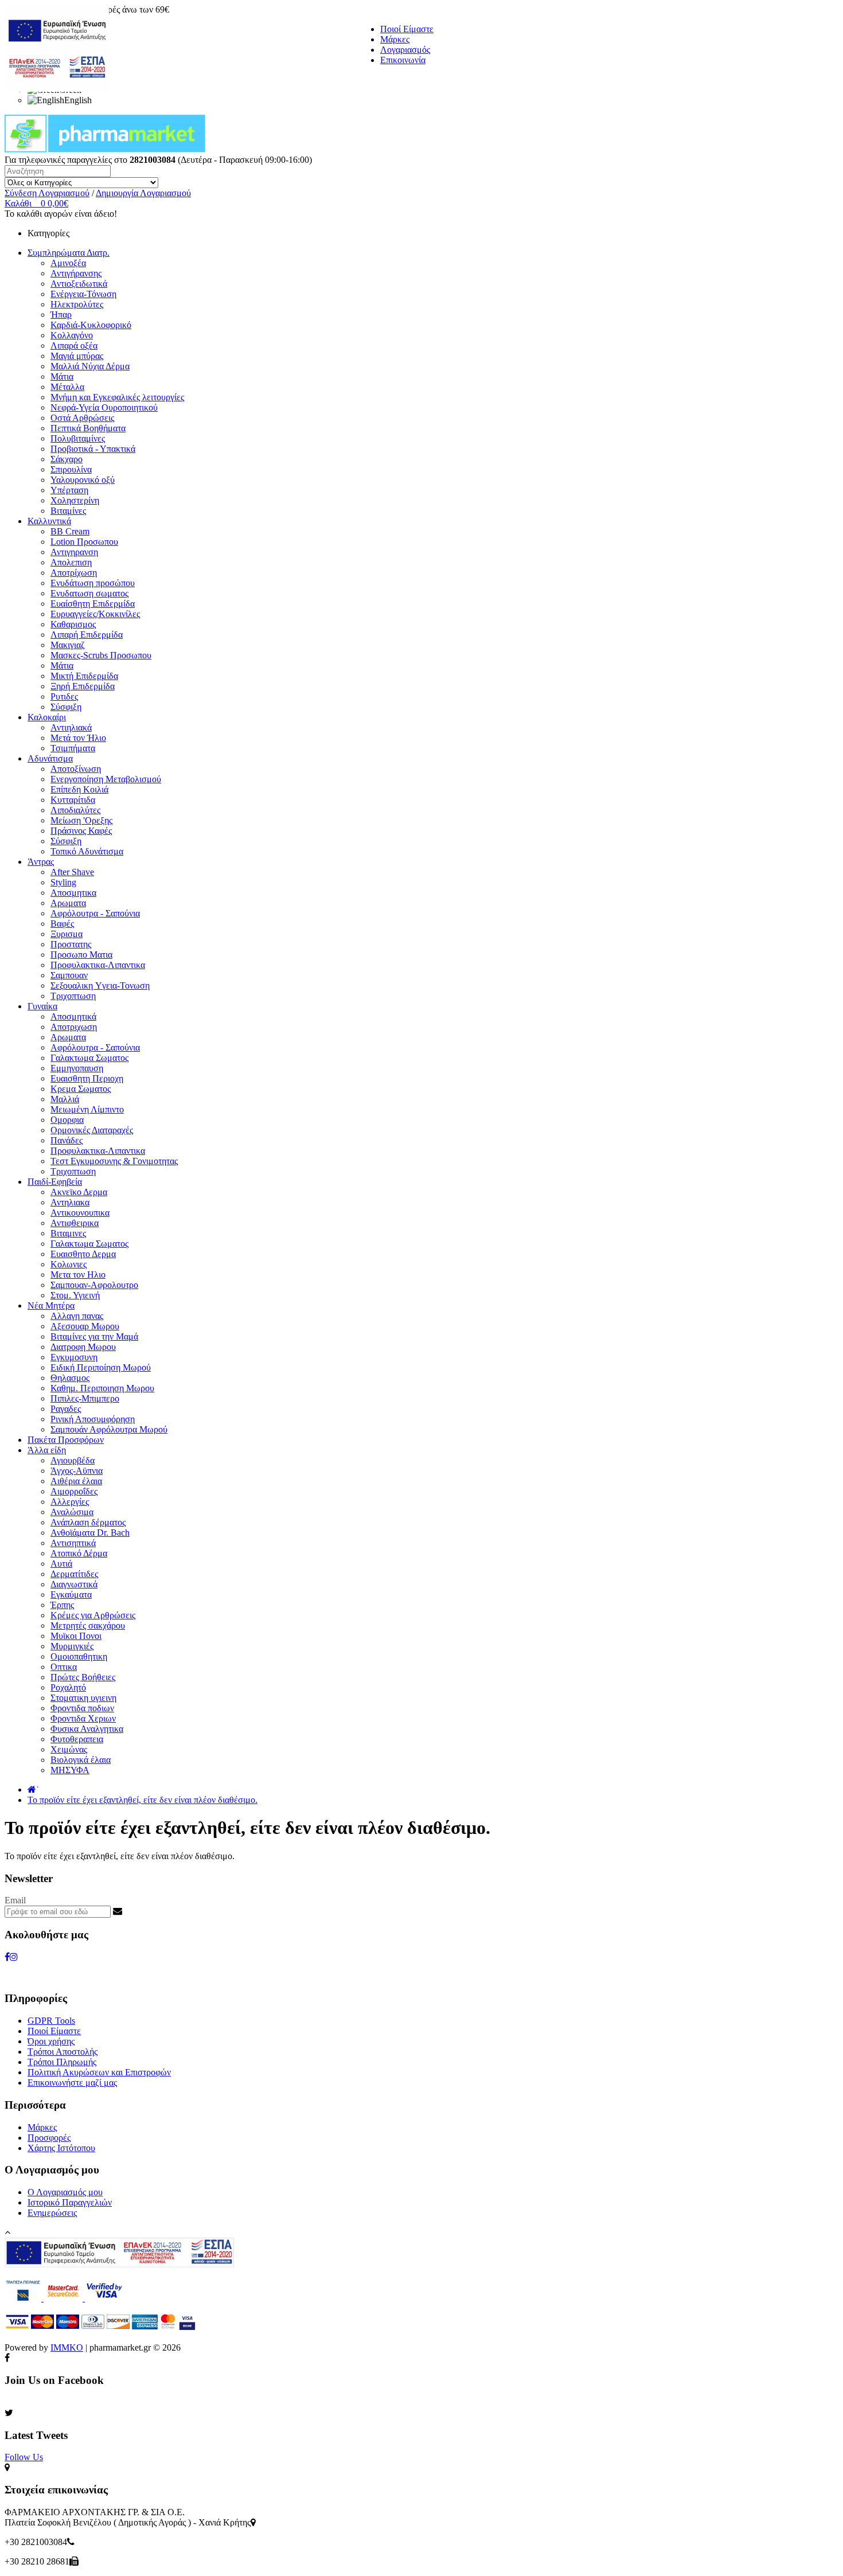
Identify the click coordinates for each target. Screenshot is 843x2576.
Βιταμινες (68, 1233)
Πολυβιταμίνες (78, 438)
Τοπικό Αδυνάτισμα (87, 851)
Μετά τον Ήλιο (78, 738)
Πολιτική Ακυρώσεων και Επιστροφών (99, 2072)
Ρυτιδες (64, 696)
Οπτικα (64, 1667)
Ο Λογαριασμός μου (65, 2192)
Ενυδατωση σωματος (89, 593)
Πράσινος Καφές (81, 831)
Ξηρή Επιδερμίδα (83, 686)
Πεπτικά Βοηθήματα (88, 428)
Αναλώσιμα (72, 1512)
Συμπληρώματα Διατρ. (69, 253)
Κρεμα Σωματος (81, 1089)
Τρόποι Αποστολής (63, 2052)
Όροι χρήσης (51, 2041)
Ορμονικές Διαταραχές (92, 1130)
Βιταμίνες (68, 511)
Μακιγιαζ (68, 645)
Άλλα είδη (47, 1450)
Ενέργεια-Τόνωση (83, 294)
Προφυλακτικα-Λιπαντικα (98, 965)
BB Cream (70, 531)
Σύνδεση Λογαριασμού (47, 193)
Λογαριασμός (405, 50)
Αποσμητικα (73, 893)
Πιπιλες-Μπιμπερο (85, 1398)
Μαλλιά (65, 1099)
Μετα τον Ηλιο (78, 1275)
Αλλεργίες (70, 1502)
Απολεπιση (71, 562)
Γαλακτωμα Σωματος (89, 1058)
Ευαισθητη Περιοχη (87, 1078)
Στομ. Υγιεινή (75, 1295)
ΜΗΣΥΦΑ (70, 1770)
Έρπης (62, 1605)
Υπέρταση (69, 490)
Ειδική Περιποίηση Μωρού (101, 1367)
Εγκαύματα (71, 1595)
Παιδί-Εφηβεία (55, 1182)
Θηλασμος (70, 1378)
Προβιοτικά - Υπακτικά (93, 449)
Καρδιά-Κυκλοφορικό (91, 325)
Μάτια (62, 376)
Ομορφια (67, 1120)
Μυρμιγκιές (72, 1646)
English (78, 100)
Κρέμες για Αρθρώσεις (93, 1615)
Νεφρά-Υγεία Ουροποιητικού (104, 407)
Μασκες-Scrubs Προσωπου (101, 655)
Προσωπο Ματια (81, 955)
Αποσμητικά (73, 1016)
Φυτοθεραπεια (77, 1739)
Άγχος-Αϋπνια (77, 1471)
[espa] (57, 89)
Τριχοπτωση (73, 996)
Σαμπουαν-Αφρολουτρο (94, 1285)
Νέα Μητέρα (51, 1305)
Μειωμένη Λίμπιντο (87, 1109)
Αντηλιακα (70, 1202)
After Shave (72, 872)
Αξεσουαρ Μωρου (85, 1326)
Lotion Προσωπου (84, 542)
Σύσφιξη (66, 707)
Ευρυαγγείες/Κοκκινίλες (95, 614)
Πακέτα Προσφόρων (66, 1440)
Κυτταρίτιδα (73, 800)
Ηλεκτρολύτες (77, 304)
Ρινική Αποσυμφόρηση (93, 1419)
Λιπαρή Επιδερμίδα (87, 635)
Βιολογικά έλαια (81, 1760)
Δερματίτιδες (74, 1574)
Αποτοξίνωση (76, 769)
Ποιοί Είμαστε (407, 29)
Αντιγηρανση (74, 552)
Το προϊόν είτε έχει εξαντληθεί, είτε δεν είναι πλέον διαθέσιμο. (143, 1800)
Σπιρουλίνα (71, 469)
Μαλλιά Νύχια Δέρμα (90, 366)
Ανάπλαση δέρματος (88, 1522)
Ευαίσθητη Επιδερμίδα (93, 604)
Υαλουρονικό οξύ (83, 480)
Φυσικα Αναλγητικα (87, 1729)
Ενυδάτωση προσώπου (93, 583)
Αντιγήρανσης (76, 273)
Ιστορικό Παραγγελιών (70, 2202)
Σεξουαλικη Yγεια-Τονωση (100, 985)
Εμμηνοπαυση (77, 1068)
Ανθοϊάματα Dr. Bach (90, 1533)
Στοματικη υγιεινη (83, 1698)
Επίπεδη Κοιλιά (79, 789)
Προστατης (71, 944)
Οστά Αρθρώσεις (82, 418)
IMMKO (67, 2347)
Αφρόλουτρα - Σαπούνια (95, 913)
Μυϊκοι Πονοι (76, 1636)
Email (15, 1900)
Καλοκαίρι (47, 717)
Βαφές (62, 924)
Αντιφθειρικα (75, 1223)
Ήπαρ (61, 315)
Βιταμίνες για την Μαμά (94, 1336)
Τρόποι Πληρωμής (62, 2062)
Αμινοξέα (68, 263)
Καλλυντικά (49, 521)
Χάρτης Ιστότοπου (61, 2148)
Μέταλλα (67, 387)
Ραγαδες (66, 1409)
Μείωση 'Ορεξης (81, 820)
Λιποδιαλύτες (75, 810)
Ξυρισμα (67, 934)
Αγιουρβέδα (73, 1460)
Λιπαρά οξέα (74, 346)
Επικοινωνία (403, 60)
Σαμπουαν (69, 975)
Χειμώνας (69, 1749)
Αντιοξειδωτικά (79, 284)
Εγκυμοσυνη (74, 1357)
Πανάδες (67, 1140)
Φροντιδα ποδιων (82, 1708)
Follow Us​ (24, 2457)
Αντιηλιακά (71, 727)
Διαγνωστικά (74, 1584)
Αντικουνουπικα (80, 1213)
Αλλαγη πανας (77, 1316)
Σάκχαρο (67, 459)
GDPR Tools (51, 2021)
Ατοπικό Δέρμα (79, 1553)
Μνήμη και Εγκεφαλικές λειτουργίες (117, 397)
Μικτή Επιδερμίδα (84, 676)
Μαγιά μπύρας (77, 356)
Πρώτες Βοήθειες (83, 1677)
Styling (63, 882)
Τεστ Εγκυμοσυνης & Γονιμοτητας (114, 1161)
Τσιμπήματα (73, 748)
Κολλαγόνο (72, 335)
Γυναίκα (42, 1006)
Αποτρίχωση (74, 573)
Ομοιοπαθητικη (79, 1656)
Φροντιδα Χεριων (83, 1718)
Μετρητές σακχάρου (88, 1625)
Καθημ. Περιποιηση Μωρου (102, 1388)
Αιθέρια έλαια (76, 1481)
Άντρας (41, 862)
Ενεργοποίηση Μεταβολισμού (106, 779)
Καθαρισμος (73, 624)
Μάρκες (395, 39)
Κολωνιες (69, 1264)
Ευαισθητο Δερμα (83, 1254)
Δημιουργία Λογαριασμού (143, 193)
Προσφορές (49, 2138)
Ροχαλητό (68, 1687)
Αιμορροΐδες (74, 1491)
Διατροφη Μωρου (83, 1347)
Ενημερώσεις (52, 2213)
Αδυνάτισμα (50, 758)
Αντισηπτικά (73, 1543)
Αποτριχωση (74, 1027)
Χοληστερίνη (75, 500)
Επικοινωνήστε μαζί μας (72, 2083)
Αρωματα (68, 903)
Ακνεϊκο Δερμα (79, 1192)
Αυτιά (61, 1564)
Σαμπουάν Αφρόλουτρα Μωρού (109, 1429)
